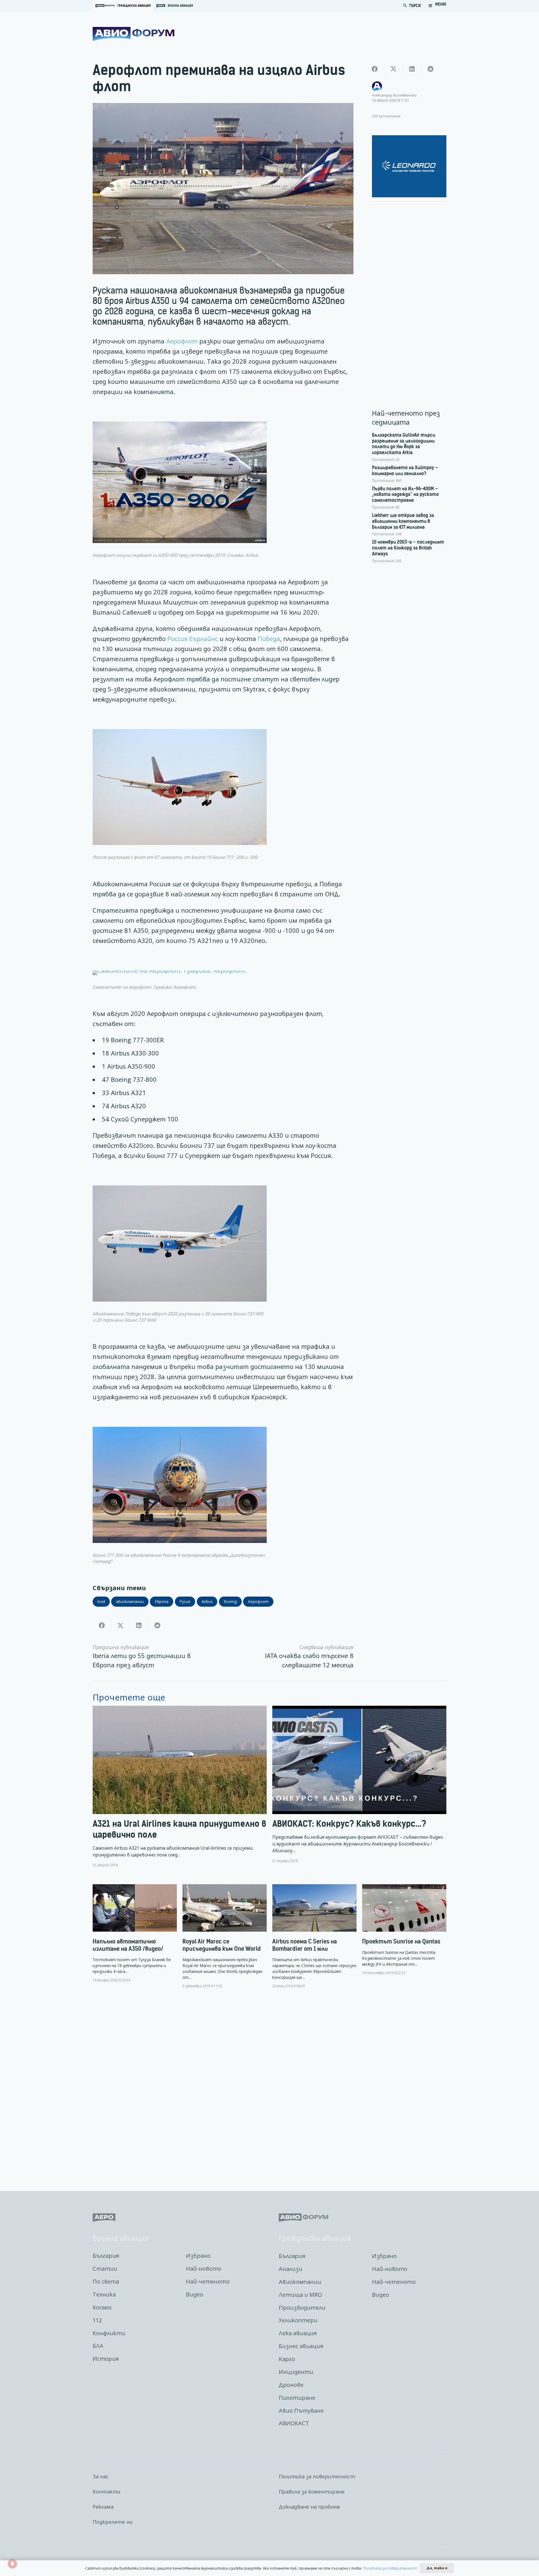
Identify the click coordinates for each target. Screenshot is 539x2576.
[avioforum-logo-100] (133, 34)
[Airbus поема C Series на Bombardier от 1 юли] (314, 1936)
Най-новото (204, 2269)
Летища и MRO (300, 2295)
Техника (104, 2294)
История (106, 2359)
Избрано (198, 2256)
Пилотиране (297, 2398)
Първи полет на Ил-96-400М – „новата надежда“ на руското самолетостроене (405, 494)
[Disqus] (269, 2085)
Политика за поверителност (317, 2476)
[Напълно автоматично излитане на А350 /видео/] (135, 1933)
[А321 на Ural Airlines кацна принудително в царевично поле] (180, 1787)
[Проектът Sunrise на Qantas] (404, 1930)
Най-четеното (208, 2281)
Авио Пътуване (301, 2411)
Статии (105, 2269)
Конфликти (109, 2333)
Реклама (103, 2507)
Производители (302, 2308)
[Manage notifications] (12, 2564)
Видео (194, 2294)
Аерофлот (182, 341)
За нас (101, 2476)
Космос (102, 2307)
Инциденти (296, 2372)
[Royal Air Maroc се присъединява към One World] (225, 1936)
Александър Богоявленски (394, 95)
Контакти (107, 2492)
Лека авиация (298, 2333)
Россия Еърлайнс (193, 639)
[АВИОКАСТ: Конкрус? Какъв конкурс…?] (359, 1787)
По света (106, 2281)
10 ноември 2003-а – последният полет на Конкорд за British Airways (408, 548)
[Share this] (102, 1625)
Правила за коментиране (312, 2492)
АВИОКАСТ (294, 2423)
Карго (287, 2359)
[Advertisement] (409, 290)
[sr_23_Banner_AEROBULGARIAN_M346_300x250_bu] (409, 166)
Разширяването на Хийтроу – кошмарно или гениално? (405, 470)
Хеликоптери (298, 2320)
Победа (269, 639)
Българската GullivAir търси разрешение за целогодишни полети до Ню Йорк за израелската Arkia (404, 444)
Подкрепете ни (113, 2522)
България (106, 2256)
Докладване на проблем (309, 2507)
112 (97, 2320)
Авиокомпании (300, 2282)
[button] (437, 6)
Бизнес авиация (301, 2346)
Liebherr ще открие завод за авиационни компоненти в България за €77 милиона (403, 521)
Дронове (291, 2385)
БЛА (98, 2346)
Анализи (291, 2269)
